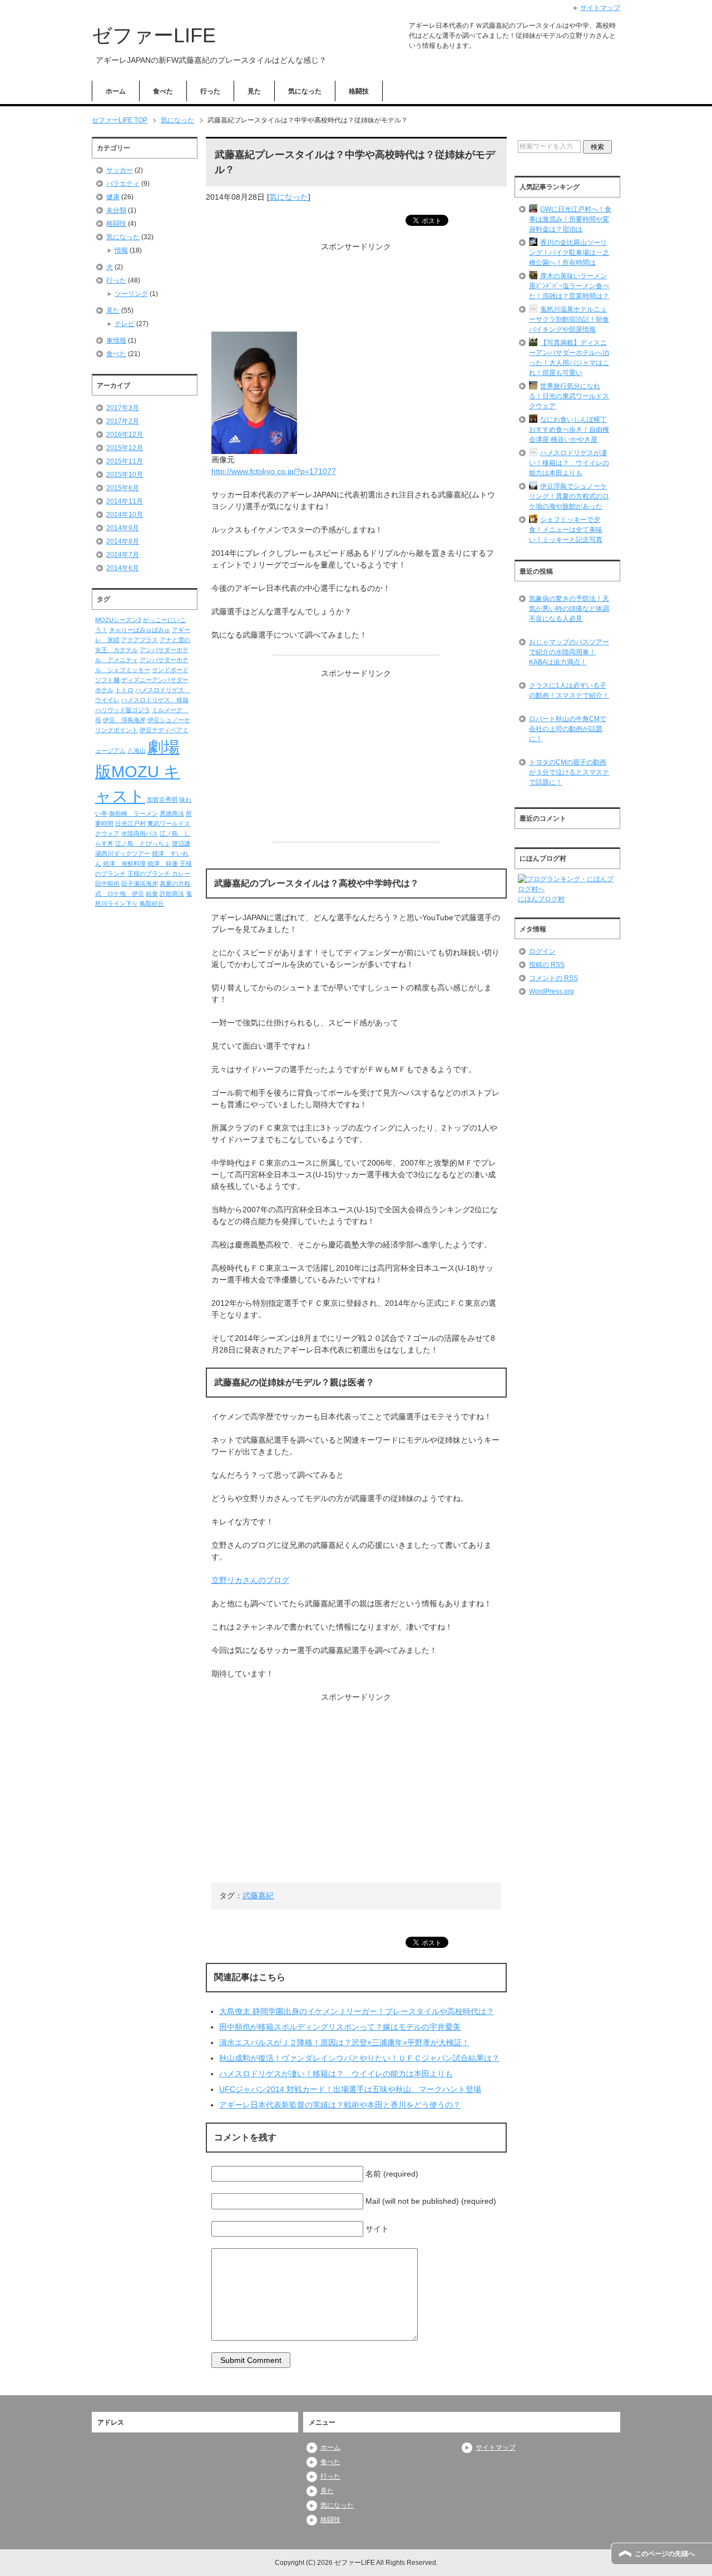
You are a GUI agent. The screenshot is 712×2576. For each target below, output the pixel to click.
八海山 (137, 751)
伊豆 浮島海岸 (124, 720)
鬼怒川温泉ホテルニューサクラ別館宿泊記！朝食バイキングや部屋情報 (569, 319)
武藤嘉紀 (258, 1896)
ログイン (542, 951)
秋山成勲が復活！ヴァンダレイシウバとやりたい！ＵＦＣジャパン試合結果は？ (359, 2058)
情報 (121, 250)
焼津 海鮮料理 (124, 863)
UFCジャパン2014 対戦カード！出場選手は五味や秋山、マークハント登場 (350, 2089)
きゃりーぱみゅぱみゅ (140, 630)
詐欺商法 (172, 894)
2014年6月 (123, 568)
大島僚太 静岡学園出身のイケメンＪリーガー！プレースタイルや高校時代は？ (357, 2011)
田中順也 (107, 884)
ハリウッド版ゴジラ (123, 710)
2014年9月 (123, 528)
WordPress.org (552, 991)
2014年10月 (125, 515)
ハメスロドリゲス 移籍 (155, 700)
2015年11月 (125, 461)
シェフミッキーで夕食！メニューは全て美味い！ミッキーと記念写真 (566, 530)
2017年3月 (123, 408)
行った (210, 91)
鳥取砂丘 (152, 904)
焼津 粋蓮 (163, 863)
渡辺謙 (181, 843)
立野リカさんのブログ (250, 1580)
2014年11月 (125, 501)
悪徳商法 (172, 813)
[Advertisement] (356, 292)
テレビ (125, 324)
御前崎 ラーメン (133, 813)
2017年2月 (123, 421)
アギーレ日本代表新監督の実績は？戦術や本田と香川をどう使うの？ (340, 2105)
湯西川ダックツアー (123, 853)
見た (254, 91)
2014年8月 (123, 541)
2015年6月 (123, 488)
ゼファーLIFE (154, 35)
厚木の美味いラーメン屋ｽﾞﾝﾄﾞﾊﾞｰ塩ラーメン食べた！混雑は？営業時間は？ (569, 286)
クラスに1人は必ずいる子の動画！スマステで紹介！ (569, 690)
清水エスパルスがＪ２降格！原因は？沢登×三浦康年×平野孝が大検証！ (344, 2042)
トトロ (124, 690)
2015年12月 (125, 448)
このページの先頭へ (665, 2554)
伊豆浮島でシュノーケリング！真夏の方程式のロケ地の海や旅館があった (569, 496)
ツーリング (131, 294)
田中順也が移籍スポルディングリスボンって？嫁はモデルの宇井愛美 (340, 2027)
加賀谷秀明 (162, 800)
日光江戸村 (130, 823)
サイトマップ (496, 2447)
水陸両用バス (140, 833)
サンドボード (170, 670)
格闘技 (359, 91)
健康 (113, 197)
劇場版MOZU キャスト (138, 771)
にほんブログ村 (541, 899)
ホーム (116, 91)
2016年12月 (125, 435)
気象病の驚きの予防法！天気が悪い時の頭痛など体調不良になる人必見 (569, 609)
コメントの (553, 978)
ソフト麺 (107, 680)
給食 (152, 894)
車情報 (116, 340)
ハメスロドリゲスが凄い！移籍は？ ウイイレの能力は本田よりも (336, 2074)
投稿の (547, 965)
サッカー (120, 170)
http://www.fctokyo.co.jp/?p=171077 (274, 471)
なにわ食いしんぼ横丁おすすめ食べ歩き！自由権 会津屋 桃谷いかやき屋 (569, 430)
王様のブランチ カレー (159, 874)
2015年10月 (125, 475)
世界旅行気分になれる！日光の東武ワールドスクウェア (569, 396)
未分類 (116, 210)
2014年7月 (123, 555)
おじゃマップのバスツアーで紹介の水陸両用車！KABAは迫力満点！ (569, 652)
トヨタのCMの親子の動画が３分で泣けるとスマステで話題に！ (569, 772)
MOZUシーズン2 (118, 620)
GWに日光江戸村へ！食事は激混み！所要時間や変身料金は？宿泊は (570, 219)
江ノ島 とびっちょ (143, 843)
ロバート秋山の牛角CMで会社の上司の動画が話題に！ (568, 729)
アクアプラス (140, 640)
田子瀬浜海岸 (140, 884)
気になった (305, 91)
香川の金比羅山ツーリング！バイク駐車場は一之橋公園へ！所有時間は (569, 253)
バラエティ (123, 184)
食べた (163, 91)
